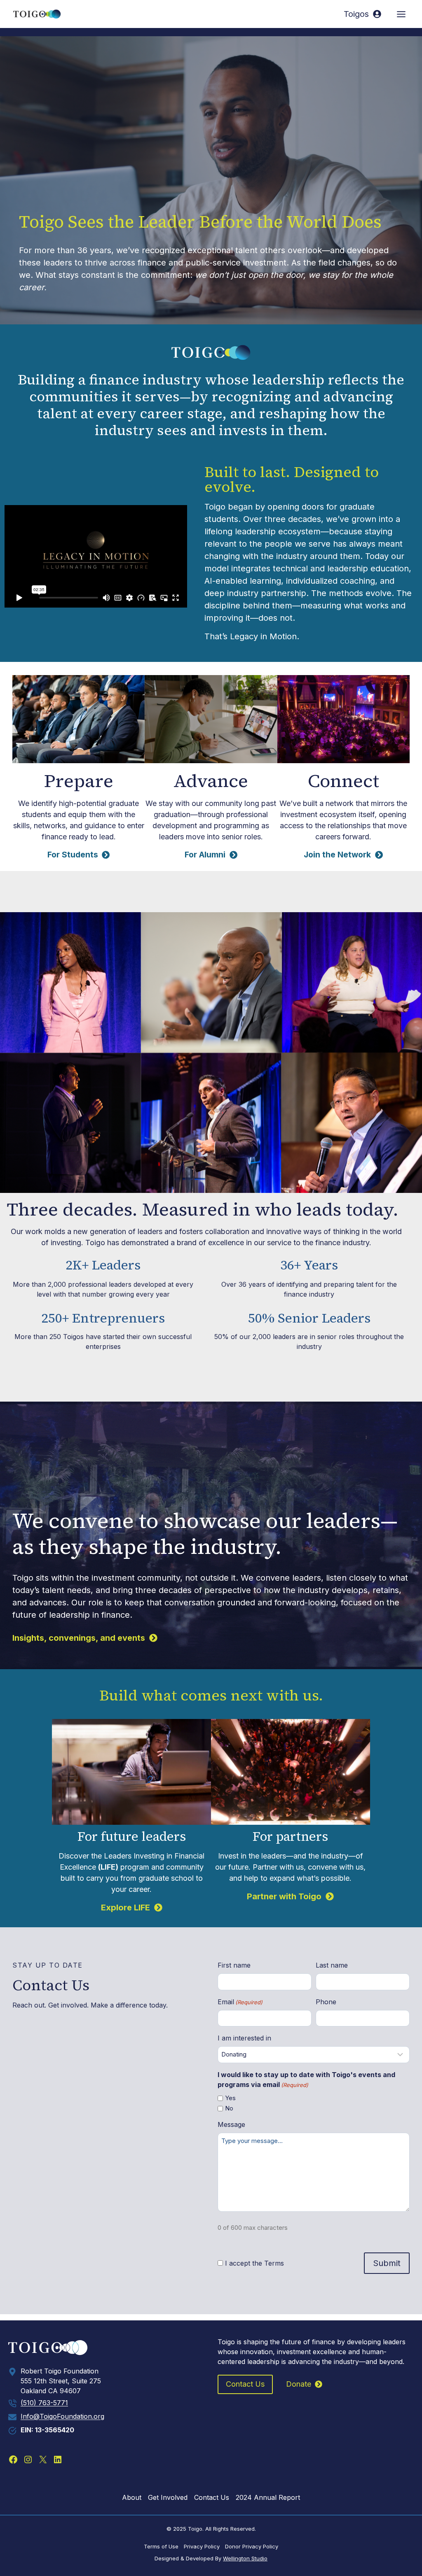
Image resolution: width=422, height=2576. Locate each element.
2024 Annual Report (268, 2497)
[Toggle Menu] (401, 14)
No (229, 2108)
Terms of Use (161, 2546)
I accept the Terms (254, 2263)
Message (231, 2124)
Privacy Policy (202, 2546)
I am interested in (244, 2038)
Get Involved (168, 2497)
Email (240, 2002)
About (132, 2497)
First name (234, 1965)
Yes (230, 2098)
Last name (332, 1965)
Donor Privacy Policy (252, 2546)
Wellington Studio (245, 2558)
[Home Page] (106, 2348)
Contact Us (212, 2497)
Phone (326, 2002)
